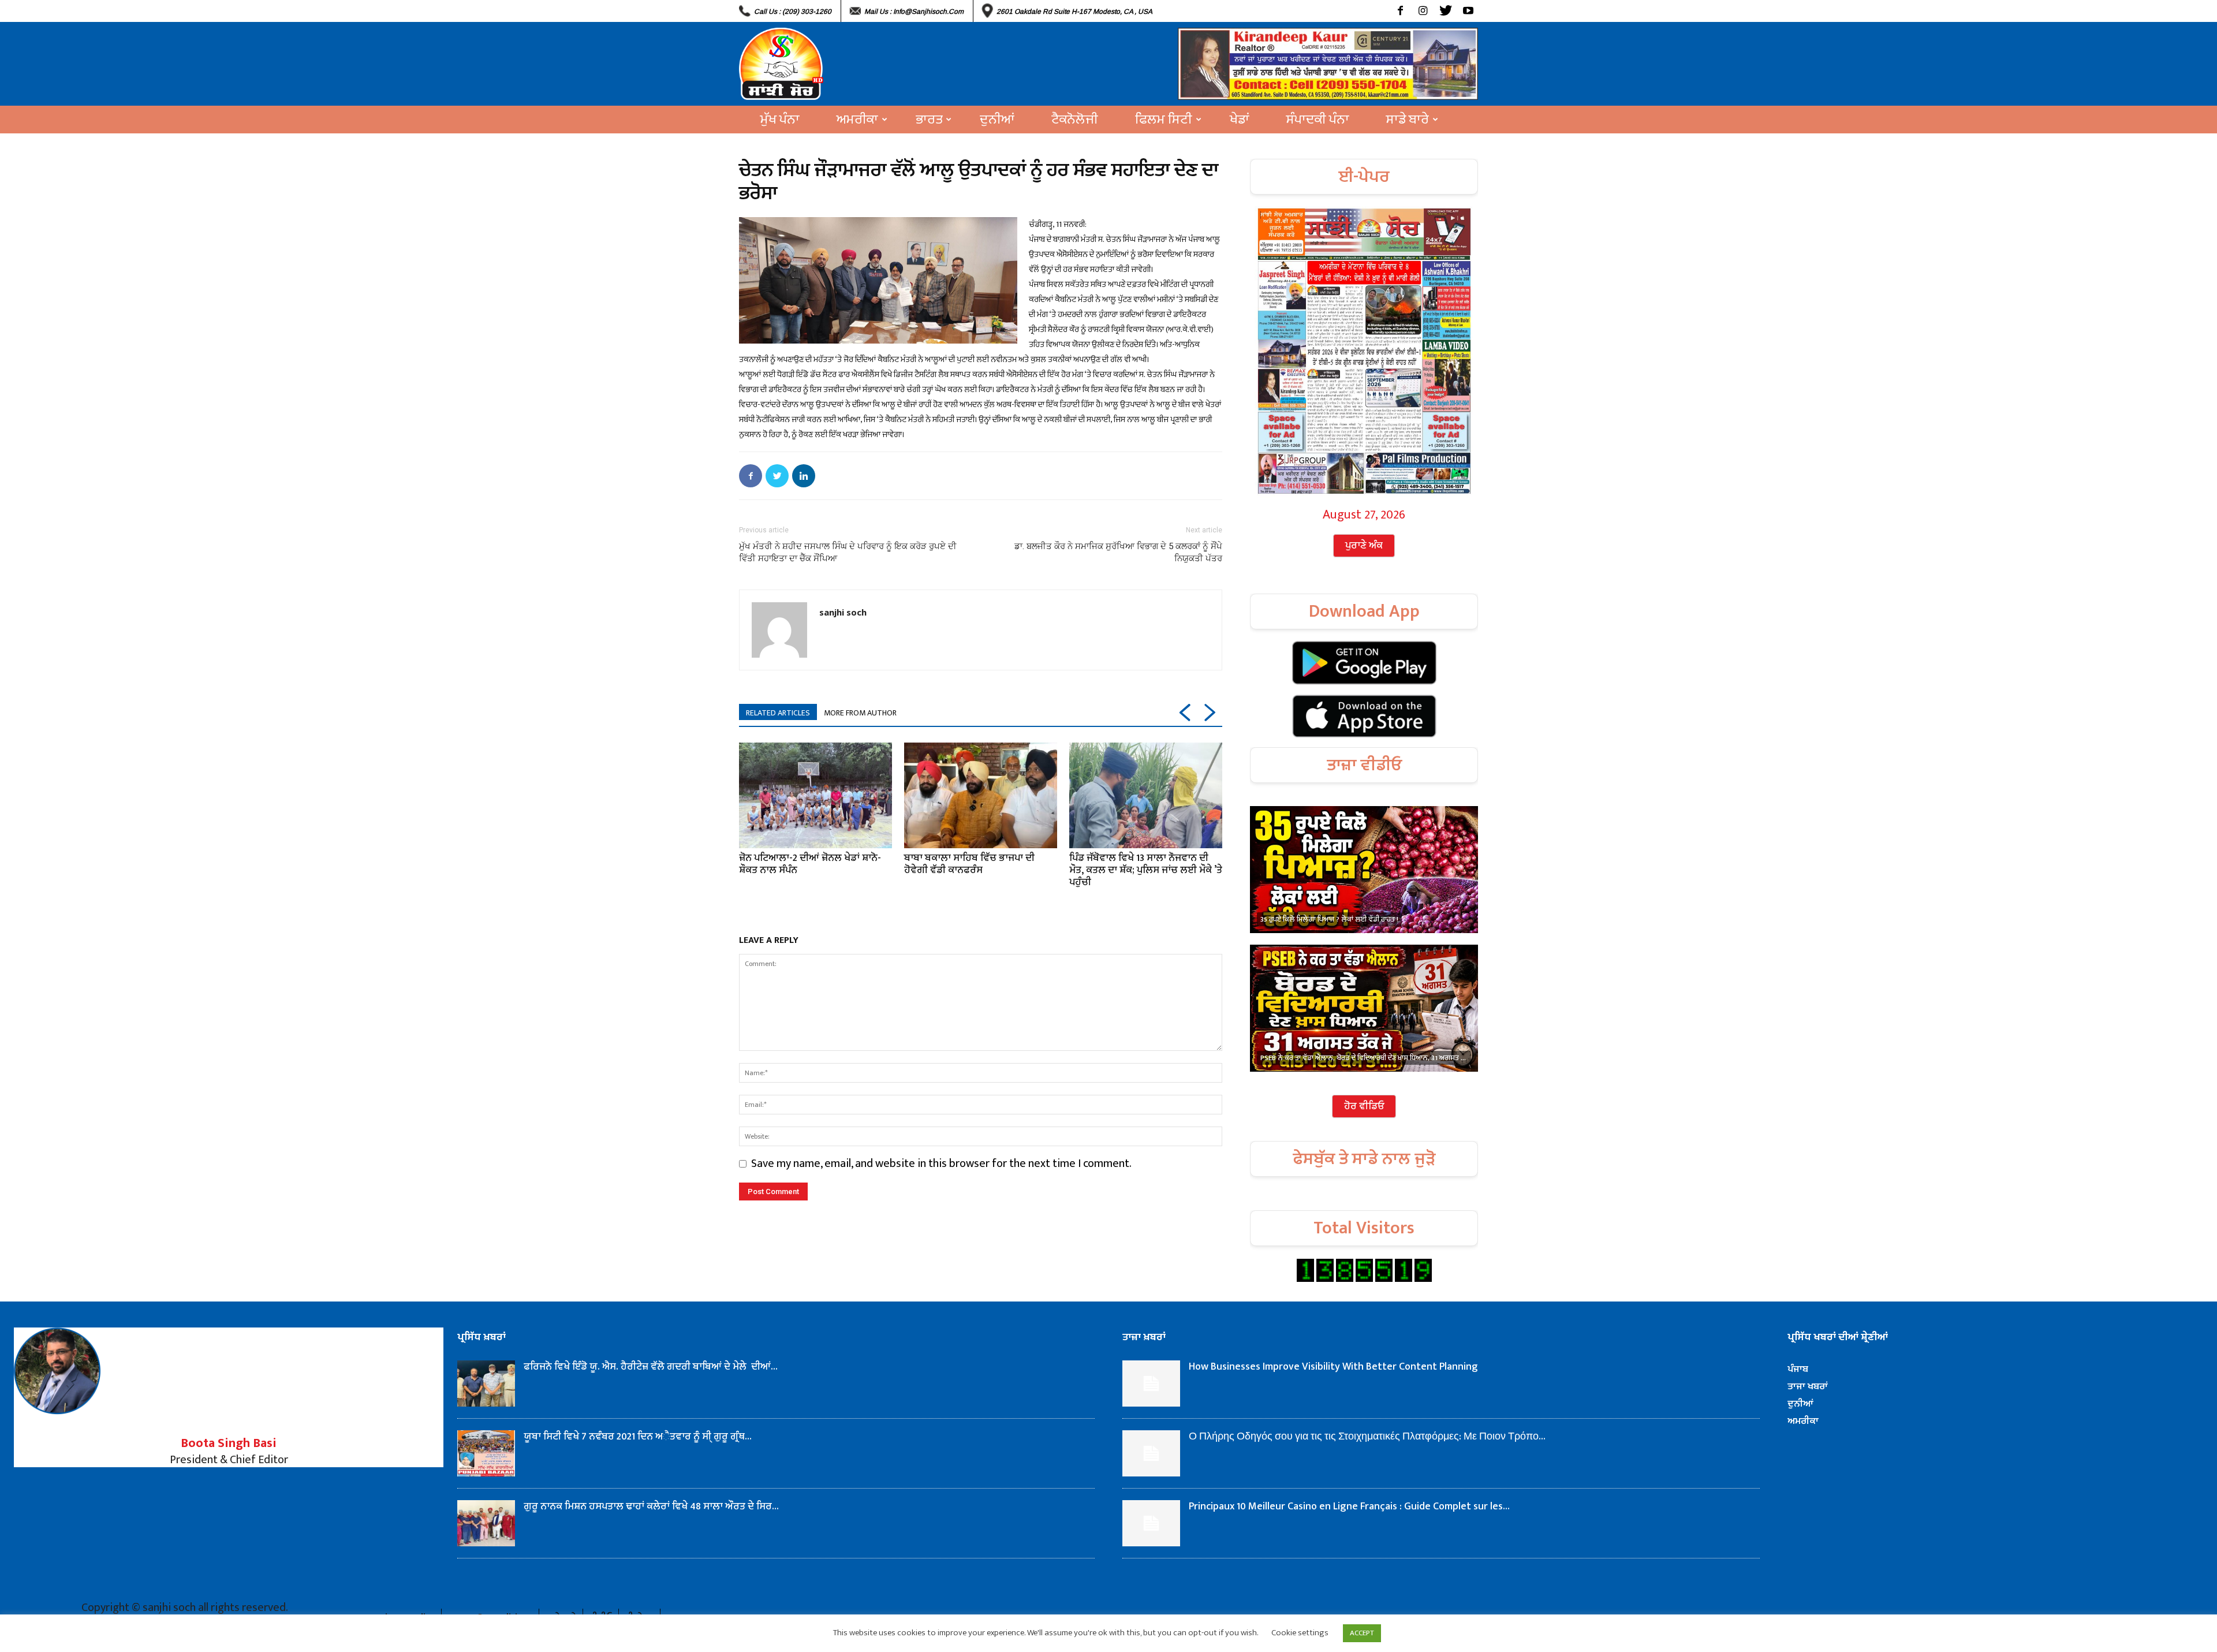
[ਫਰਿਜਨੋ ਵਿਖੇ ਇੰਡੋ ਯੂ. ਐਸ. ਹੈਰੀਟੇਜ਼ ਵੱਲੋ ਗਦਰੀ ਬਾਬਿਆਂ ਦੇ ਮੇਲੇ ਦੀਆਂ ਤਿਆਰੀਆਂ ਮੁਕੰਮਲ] (486, 1383)
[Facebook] (1400, 11)
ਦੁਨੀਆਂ (997, 120)
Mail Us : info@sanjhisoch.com (914, 12)
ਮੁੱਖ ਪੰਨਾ (780, 120)
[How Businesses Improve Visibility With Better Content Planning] (1151, 1383)
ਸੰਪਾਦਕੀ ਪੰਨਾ (1318, 120)
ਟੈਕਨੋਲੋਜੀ (1075, 120)
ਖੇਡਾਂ (1240, 120)
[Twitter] (1445, 11)
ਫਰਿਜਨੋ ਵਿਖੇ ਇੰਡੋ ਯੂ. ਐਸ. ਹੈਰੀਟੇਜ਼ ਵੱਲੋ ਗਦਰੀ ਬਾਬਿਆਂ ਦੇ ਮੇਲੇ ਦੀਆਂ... (651, 1367)
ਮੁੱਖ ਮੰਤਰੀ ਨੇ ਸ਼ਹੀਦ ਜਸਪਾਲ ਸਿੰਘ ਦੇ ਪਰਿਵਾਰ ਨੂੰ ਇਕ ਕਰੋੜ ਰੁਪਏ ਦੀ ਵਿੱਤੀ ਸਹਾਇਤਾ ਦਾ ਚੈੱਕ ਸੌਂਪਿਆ (848, 552)
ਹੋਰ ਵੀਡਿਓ (1364, 1106)
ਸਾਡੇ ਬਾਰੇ (1408, 120)
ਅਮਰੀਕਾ (857, 120)
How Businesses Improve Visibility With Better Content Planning (1333, 1367)
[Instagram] (1423, 11)
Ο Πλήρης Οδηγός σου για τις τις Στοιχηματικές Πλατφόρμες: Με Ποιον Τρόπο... (1367, 1437)
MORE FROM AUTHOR (860, 713)
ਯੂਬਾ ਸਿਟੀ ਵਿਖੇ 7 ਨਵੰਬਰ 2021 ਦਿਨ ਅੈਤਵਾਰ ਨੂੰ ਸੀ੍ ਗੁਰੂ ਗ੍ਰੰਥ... (638, 1437)
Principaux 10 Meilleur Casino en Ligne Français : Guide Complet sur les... (1349, 1506)
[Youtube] (1468, 11)
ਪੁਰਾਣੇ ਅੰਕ (1364, 546)
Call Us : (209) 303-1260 (793, 12)
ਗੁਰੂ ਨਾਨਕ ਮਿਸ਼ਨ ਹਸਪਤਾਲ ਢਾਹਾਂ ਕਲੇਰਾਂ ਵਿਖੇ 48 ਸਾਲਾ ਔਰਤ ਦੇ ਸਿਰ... (651, 1506)
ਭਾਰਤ (929, 120)
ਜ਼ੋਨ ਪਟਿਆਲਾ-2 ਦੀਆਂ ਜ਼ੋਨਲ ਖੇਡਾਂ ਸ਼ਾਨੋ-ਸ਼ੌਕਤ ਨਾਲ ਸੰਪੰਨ (810, 864)
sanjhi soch (843, 612)
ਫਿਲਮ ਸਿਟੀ (1164, 120)
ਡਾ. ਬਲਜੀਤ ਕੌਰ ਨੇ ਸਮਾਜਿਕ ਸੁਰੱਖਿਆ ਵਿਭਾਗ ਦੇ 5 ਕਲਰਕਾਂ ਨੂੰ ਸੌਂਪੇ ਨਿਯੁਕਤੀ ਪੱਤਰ (1118, 552)
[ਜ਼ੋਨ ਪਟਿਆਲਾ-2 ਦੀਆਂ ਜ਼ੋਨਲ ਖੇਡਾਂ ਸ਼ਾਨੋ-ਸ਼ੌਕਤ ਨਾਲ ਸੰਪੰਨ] (815, 795)
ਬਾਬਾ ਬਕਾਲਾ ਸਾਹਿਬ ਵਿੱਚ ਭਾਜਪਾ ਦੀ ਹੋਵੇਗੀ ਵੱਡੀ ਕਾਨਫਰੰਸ (969, 864)
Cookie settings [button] (1300, 1633)
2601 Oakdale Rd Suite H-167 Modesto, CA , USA (1074, 12)
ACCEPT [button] (1362, 1633)
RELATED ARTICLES (778, 713)
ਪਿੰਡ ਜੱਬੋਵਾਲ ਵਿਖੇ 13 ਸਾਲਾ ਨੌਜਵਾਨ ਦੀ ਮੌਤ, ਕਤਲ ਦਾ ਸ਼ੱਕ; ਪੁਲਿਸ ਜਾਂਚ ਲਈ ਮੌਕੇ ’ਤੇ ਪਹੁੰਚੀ (1146, 870)
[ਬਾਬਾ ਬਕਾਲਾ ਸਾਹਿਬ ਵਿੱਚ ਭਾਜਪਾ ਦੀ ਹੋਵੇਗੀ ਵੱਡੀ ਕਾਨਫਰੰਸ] (981, 795)
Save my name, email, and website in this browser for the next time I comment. (941, 1164)
